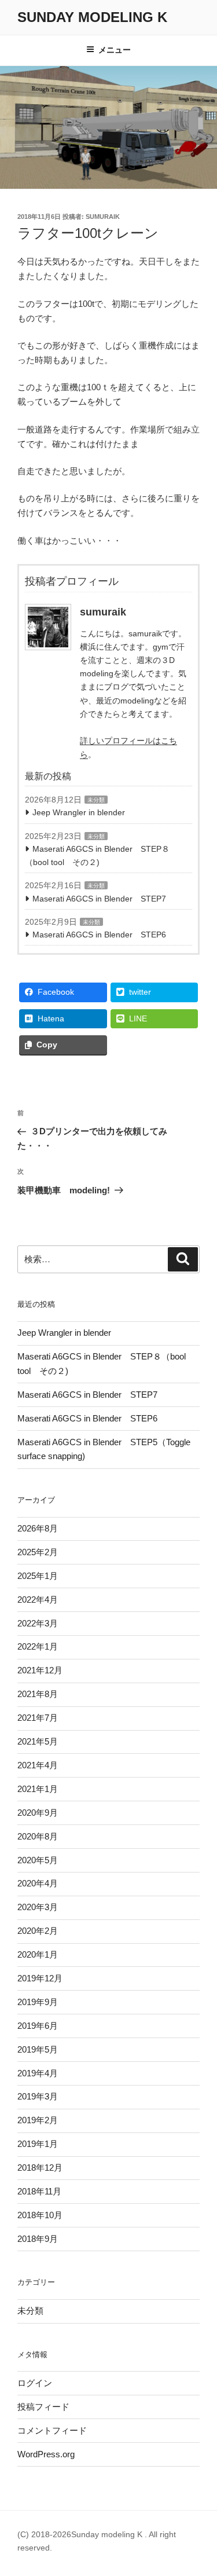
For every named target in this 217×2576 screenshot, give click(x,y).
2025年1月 (38, 1576)
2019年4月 (38, 2073)
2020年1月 (38, 1954)
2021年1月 (38, 1789)
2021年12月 (40, 1670)
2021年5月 (38, 1741)
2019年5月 (38, 2049)
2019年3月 (38, 2096)
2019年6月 (38, 2026)
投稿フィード (43, 2407)
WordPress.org (46, 2454)
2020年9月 (38, 1813)
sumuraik (103, 217)
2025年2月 (38, 1552)
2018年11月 (39, 2191)
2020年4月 (38, 1883)
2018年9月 (38, 2239)
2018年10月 (40, 2215)
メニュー (115, 50)
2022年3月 (38, 1623)
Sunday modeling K (92, 17)
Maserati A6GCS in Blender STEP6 (99, 935)
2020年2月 (38, 1931)
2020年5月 (38, 1860)
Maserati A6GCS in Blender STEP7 (99, 899)
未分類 (96, 800)
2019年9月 (38, 2002)
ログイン (35, 2383)
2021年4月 (38, 1765)
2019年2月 (38, 2120)
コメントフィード (52, 2430)
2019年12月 (40, 1978)
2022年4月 (38, 1600)
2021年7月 (38, 1718)
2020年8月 (38, 1836)
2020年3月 (38, 1907)
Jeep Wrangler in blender (79, 812)
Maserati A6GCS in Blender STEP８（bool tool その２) (97, 855)
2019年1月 (38, 2144)
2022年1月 (38, 1646)
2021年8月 (38, 1694)
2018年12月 (40, 2168)
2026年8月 (38, 1528)
